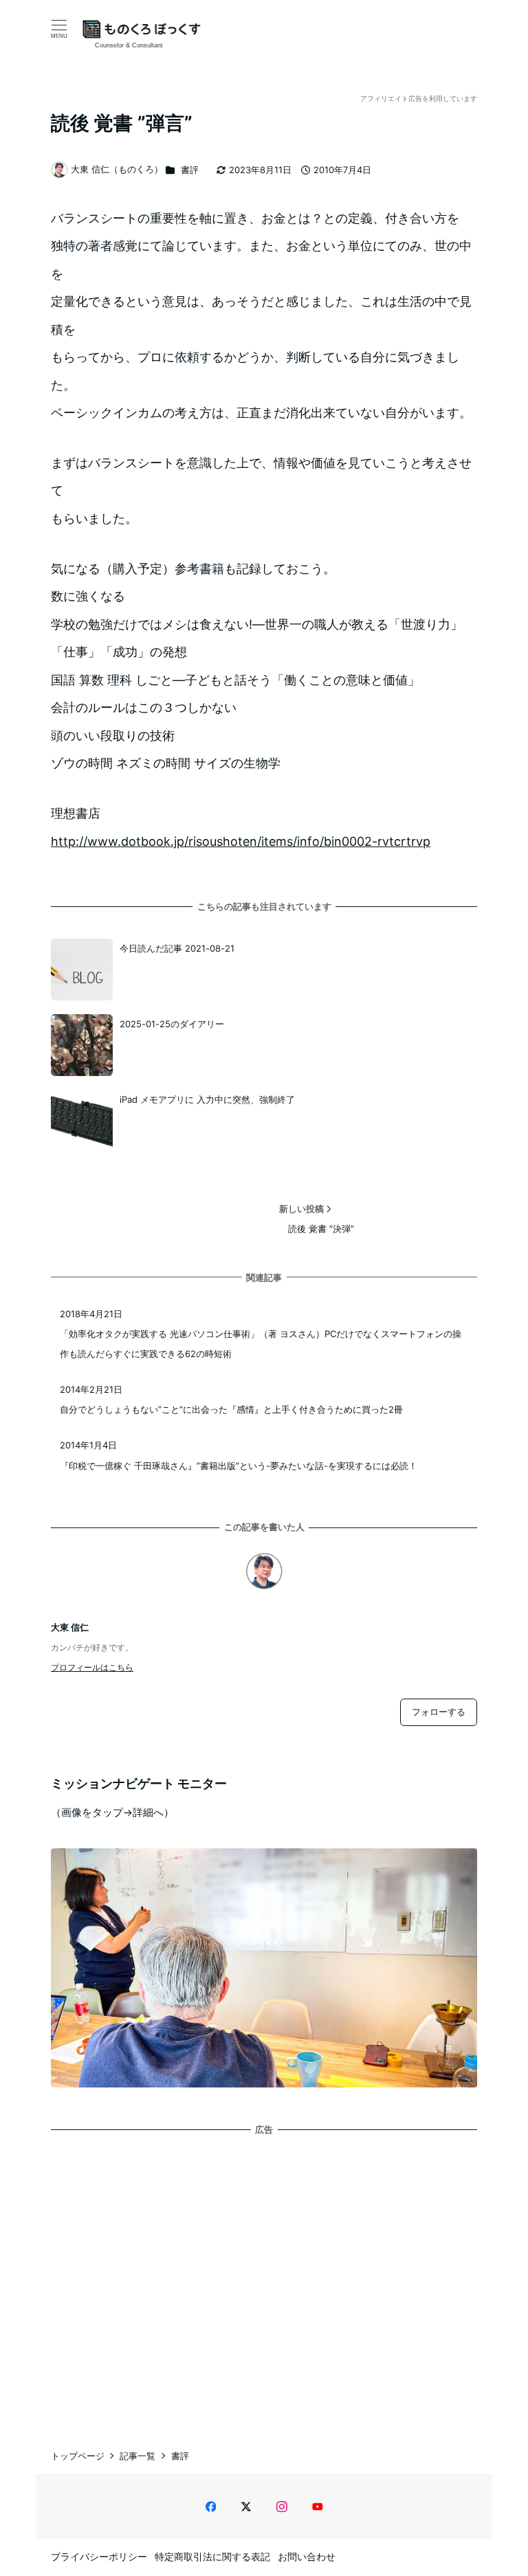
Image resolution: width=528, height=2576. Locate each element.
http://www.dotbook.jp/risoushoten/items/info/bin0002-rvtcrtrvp (241, 841)
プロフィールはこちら (92, 1667)
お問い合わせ (307, 2556)
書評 (190, 170)
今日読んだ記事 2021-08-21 (177, 948)
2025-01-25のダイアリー (172, 1024)
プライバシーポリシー (99, 2556)
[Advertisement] (264, 2279)
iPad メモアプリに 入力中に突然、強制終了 (207, 1099)
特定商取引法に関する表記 (212, 2556)
